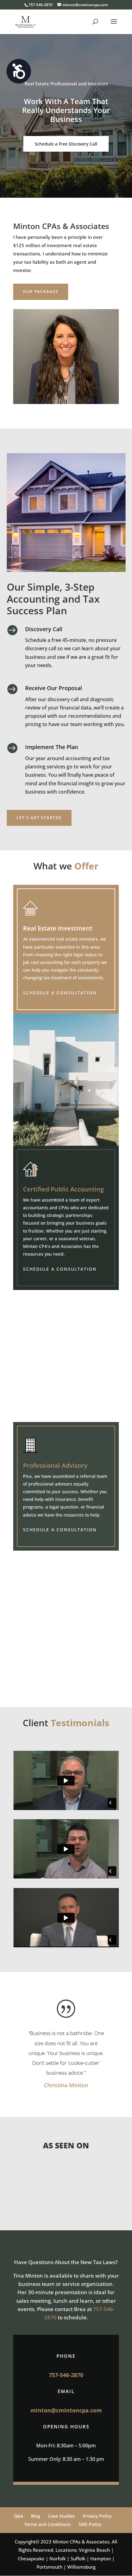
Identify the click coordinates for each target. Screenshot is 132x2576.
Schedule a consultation (60, 993)
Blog (36, 2516)
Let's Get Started (39, 818)
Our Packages (41, 291)
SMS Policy (90, 2524)
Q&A (18, 2516)
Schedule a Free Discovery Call (66, 144)
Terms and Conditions (47, 2524)
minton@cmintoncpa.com (66, 2410)
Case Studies (62, 2516)
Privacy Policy (97, 2516)
